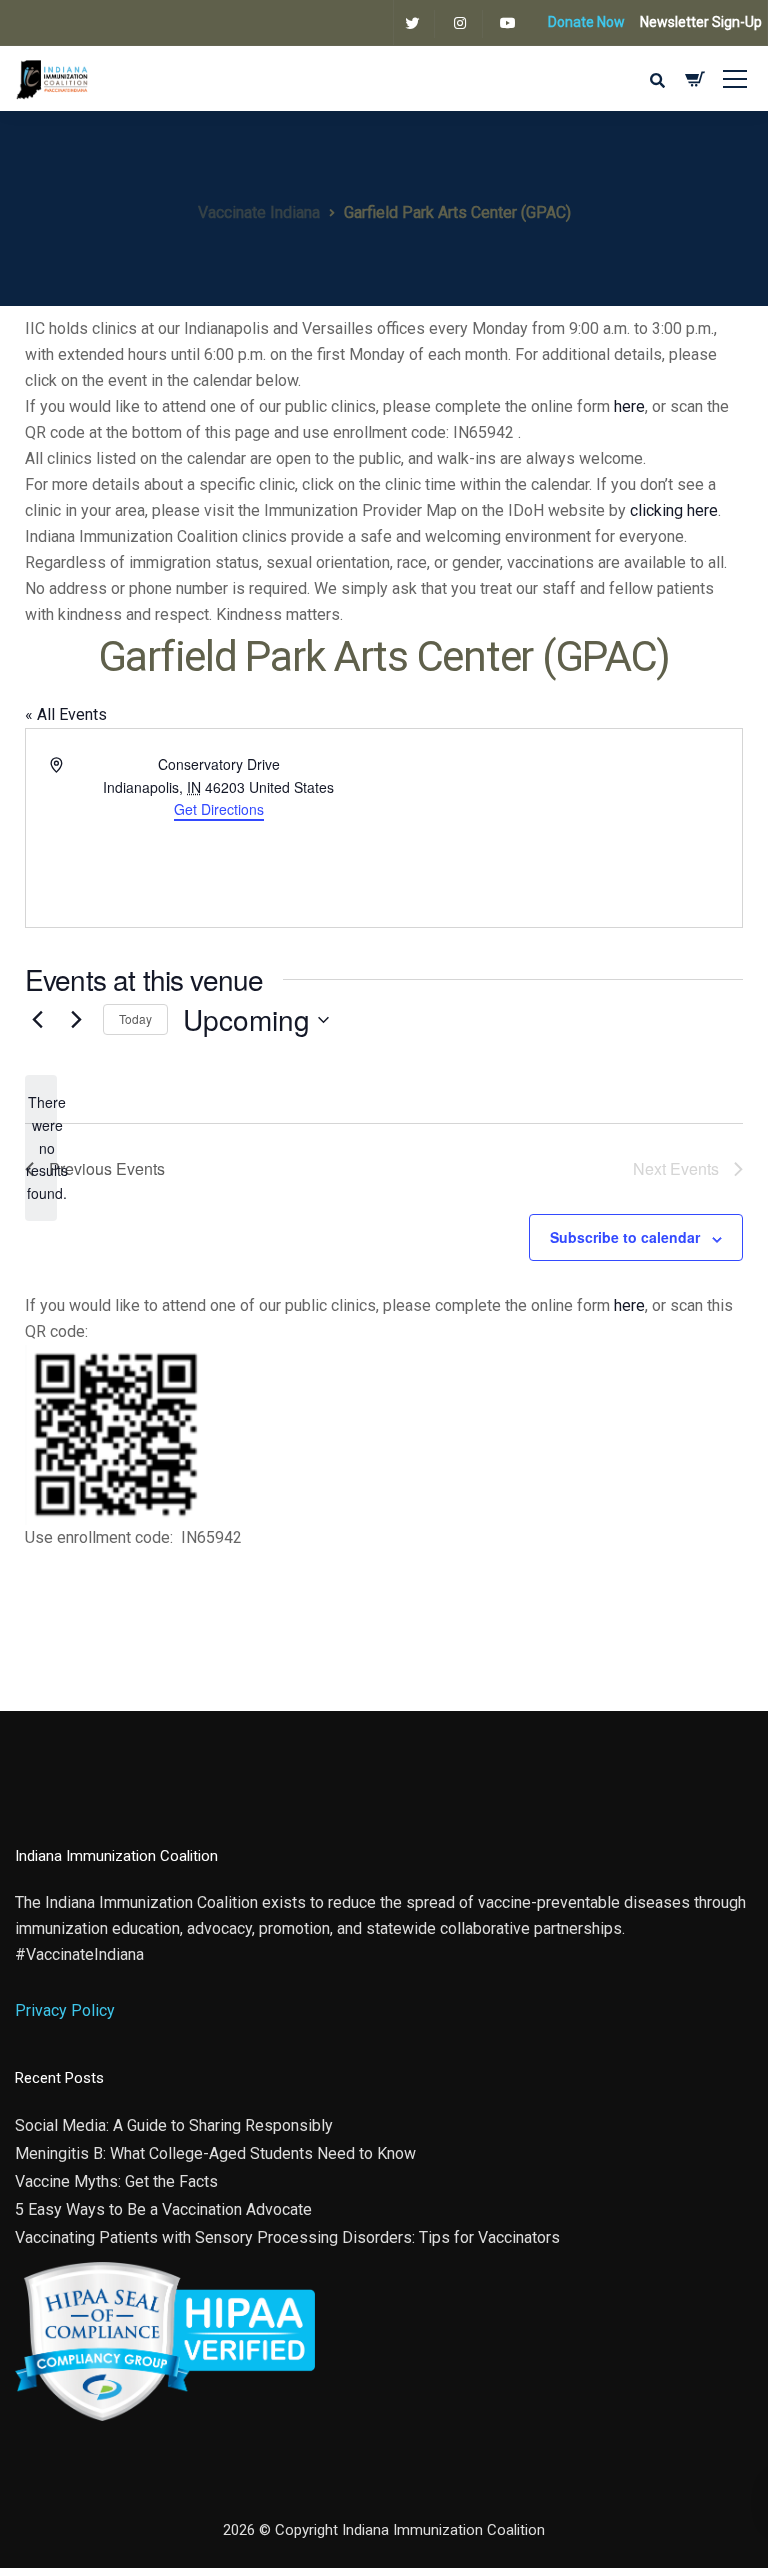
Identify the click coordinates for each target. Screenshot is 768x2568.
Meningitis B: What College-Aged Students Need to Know (215, 2153)
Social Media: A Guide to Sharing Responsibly (174, 2125)
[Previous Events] (37, 1020)
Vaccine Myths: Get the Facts (116, 2181)
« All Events (66, 714)
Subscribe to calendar (625, 1237)
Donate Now (586, 22)
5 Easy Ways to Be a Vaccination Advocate (163, 2209)
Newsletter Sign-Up (701, 22)
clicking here (674, 510)
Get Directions (219, 809)
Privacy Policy (65, 2010)
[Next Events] (76, 1020)
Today (135, 1018)
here (629, 406)
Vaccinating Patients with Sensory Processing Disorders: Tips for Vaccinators (287, 2237)
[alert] (41, 1147)
